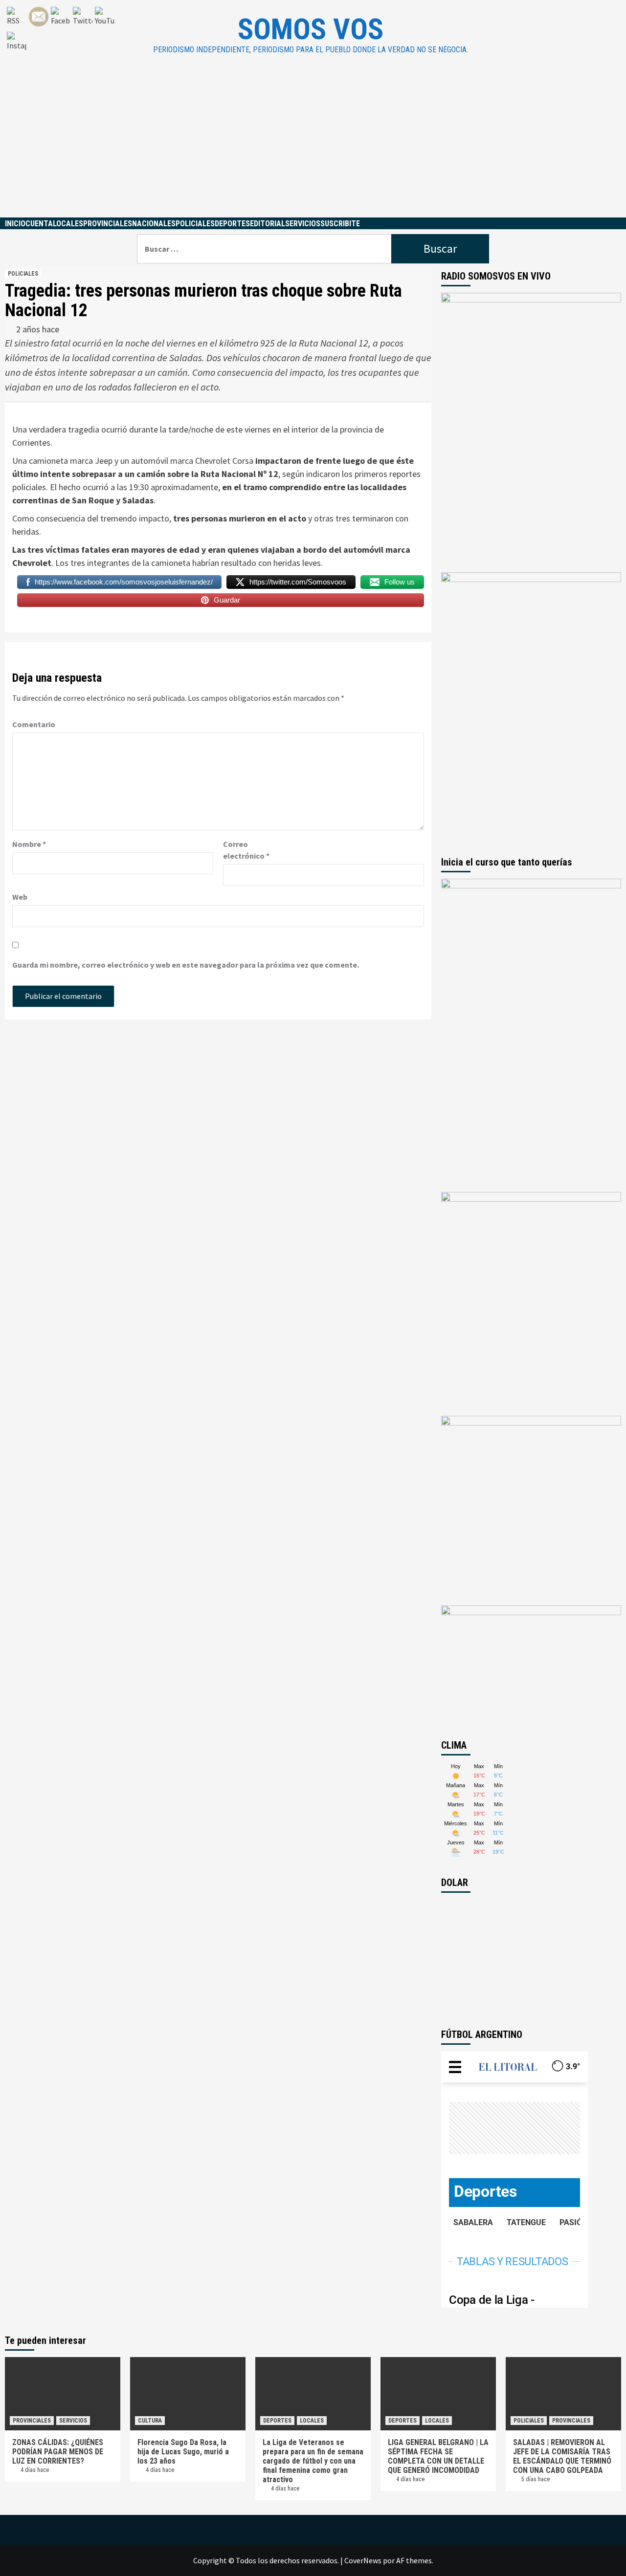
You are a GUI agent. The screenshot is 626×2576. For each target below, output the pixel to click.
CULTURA (150, 2421)
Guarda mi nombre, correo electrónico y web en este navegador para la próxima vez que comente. (186, 965)
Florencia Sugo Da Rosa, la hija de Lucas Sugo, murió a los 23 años (183, 2452)
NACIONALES (154, 224)
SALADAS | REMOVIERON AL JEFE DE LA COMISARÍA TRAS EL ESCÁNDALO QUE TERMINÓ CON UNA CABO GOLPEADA (562, 2456)
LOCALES (68, 224)
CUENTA (39, 224)
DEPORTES (232, 224)
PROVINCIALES (108, 224)
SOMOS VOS (311, 29)
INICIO (15, 224)
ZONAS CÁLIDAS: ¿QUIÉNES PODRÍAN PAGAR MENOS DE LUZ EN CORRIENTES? (58, 2452)
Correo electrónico (246, 850)
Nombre (29, 844)
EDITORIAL (268, 224)
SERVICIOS (303, 224)
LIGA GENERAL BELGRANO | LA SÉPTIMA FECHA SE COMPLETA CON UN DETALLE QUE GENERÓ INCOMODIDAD (438, 2456)
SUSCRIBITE (340, 224)
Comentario (34, 724)
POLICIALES (195, 224)
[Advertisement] (313, 144)
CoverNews (363, 2560)
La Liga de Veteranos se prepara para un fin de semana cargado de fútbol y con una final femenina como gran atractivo (313, 2461)
